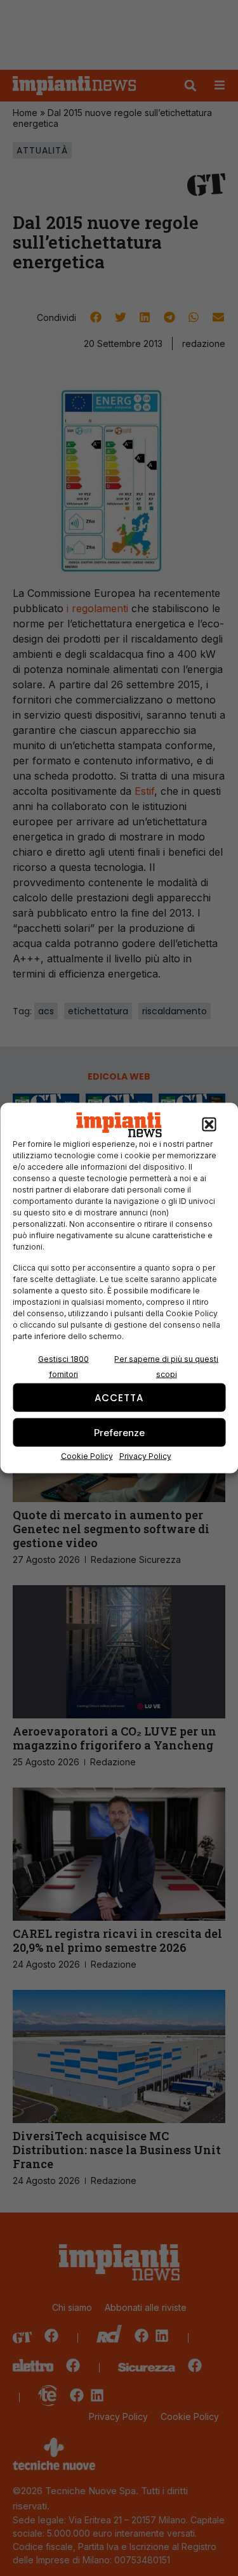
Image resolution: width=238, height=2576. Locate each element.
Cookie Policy (87, 1456)
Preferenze (119, 1432)
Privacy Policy (145, 1456)
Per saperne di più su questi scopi (166, 1367)
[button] (209, 1125)
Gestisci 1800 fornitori (63, 1367)
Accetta (119, 1397)
